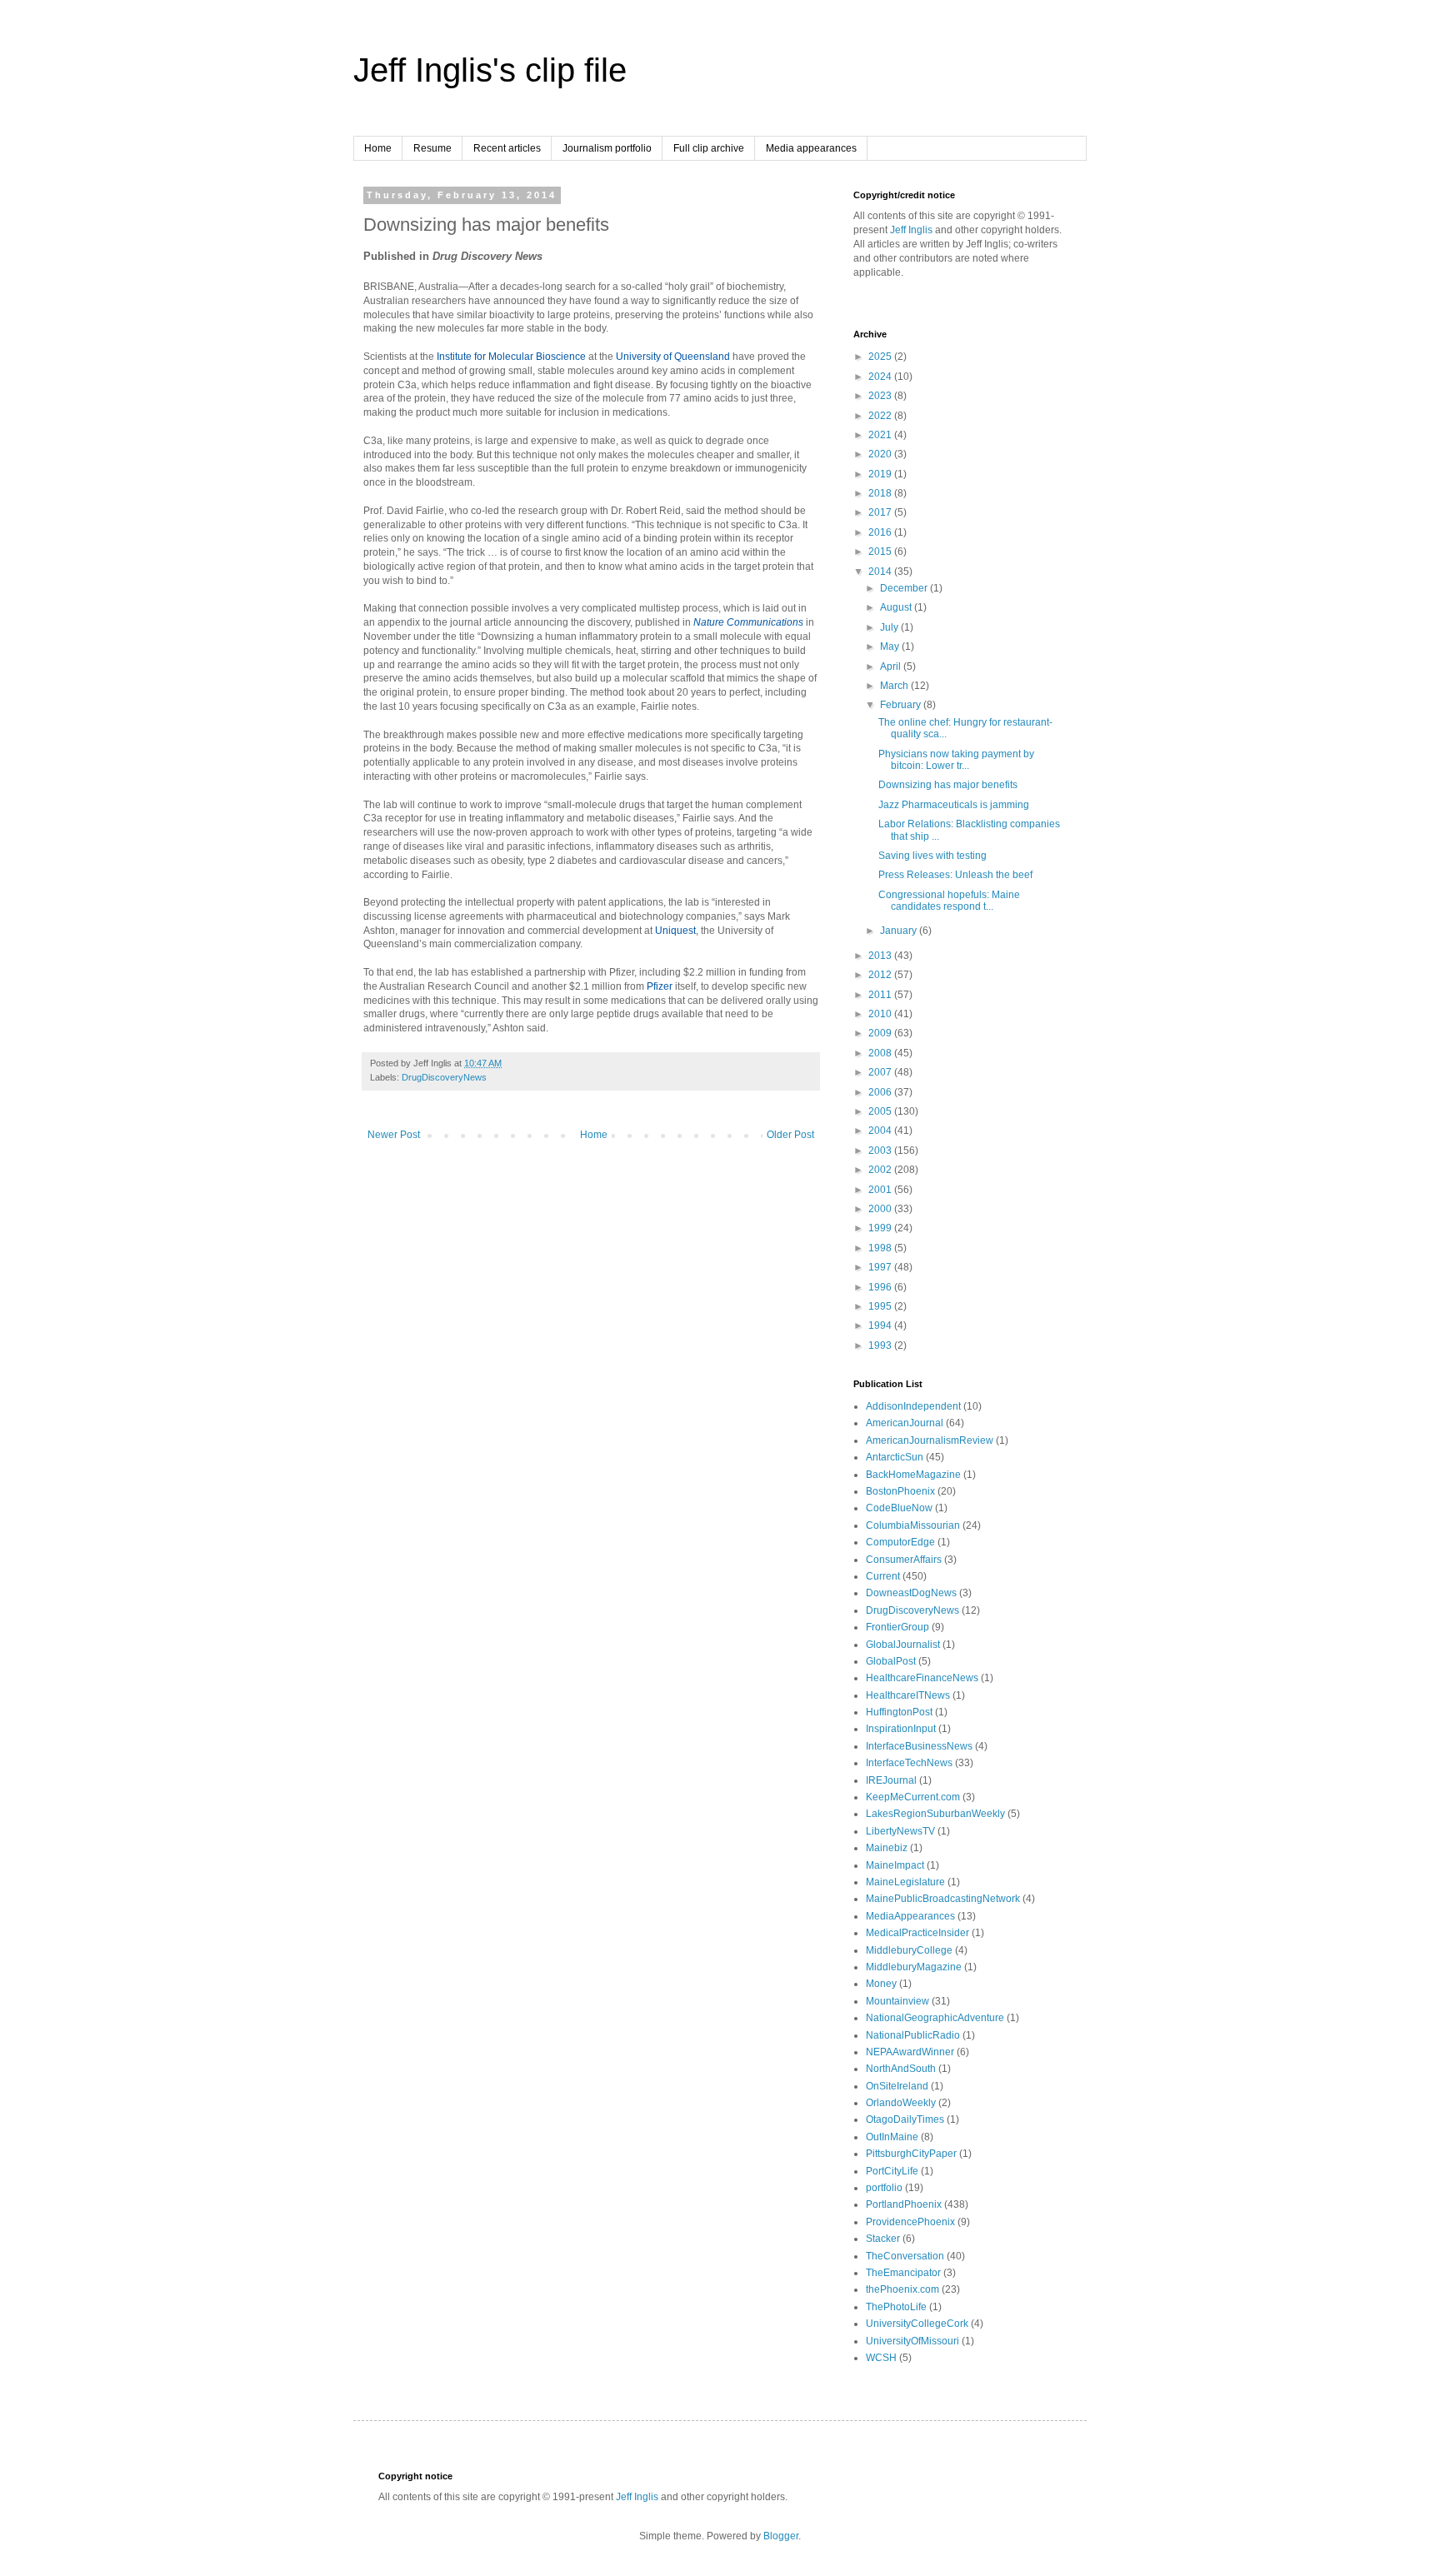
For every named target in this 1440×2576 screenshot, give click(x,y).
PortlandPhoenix (904, 2204)
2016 (881, 532)
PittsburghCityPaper (911, 2154)
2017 (881, 512)
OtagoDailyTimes (905, 2119)
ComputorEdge (900, 1542)
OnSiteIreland (897, 2086)
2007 (881, 1072)
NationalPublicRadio (913, 2035)
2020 (881, 454)
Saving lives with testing (932, 856)
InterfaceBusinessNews (919, 1746)
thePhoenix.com (902, 2289)
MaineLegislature (905, 1882)
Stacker (883, 2239)
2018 (881, 493)
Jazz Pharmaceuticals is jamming (954, 805)
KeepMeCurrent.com (913, 1797)
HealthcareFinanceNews (922, 1678)
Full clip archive (709, 148)
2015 (881, 552)
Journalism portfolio (607, 148)
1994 (881, 1325)
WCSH (881, 2358)
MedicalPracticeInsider (917, 1933)
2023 (881, 396)
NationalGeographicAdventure (935, 2018)
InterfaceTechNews (909, 1763)
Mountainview (897, 2001)
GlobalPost (891, 1661)
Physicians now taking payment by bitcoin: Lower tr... (956, 760)
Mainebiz (887, 1848)
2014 (881, 572)
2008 (881, 1053)
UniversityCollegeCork (917, 2324)
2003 (881, 1151)
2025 (881, 357)
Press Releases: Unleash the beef (955, 875)
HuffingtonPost (899, 1712)
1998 (881, 1248)
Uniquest (675, 931)
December (905, 588)
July (890, 627)
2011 (881, 995)
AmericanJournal (905, 1423)
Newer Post (394, 1135)
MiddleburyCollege (909, 1950)
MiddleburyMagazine (914, 1967)
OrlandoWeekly (901, 2103)
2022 (881, 416)
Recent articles (507, 148)
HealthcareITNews (908, 1695)
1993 (881, 1345)
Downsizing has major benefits (948, 785)
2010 (881, 1014)
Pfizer (660, 986)
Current (883, 1576)
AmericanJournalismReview (930, 1440)
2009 (881, 1033)
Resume (432, 148)
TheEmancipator (903, 2273)
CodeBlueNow (899, 1508)
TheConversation (905, 2256)
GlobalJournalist (903, 1645)
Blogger (781, 2536)
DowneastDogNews (911, 1593)
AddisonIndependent (913, 1406)
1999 (881, 1228)
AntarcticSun (895, 1457)
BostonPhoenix (900, 1491)
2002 (881, 1170)
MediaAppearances (910, 1916)
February (902, 705)
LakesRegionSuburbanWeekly (935, 1814)
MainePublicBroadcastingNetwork (943, 1899)
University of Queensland (673, 357)
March (895, 686)
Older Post (790, 1135)
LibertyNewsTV (900, 1831)
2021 (881, 435)
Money (881, 1984)
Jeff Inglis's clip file (490, 70)
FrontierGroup (897, 1627)
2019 (881, 474)
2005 (881, 1111)
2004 (881, 1131)
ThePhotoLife (896, 2307)
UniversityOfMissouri (912, 2341)
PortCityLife (892, 2171)
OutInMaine (892, 2137)
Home (378, 148)
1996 (881, 1287)
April (892, 666)
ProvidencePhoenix (910, 2222)
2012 (881, 975)
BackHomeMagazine (913, 1475)
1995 (881, 1306)
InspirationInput (901, 1729)
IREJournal (891, 1780)
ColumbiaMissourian (913, 1525)
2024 (881, 377)
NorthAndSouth (901, 2069)
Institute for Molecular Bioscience (511, 357)
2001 (881, 1190)
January (900, 931)
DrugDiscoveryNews (444, 1077)
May (891, 646)
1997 (881, 1267)
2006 (881, 1092)
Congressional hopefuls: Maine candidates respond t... (949, 901)
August (897, 607)
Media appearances (811, 148)
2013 (881, 956)
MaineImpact (895, 1865)
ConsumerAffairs (904, 1560)
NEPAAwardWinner (910, 2052)
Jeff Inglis (911, 230)
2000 (881, 1209)
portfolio (884, 2188)
